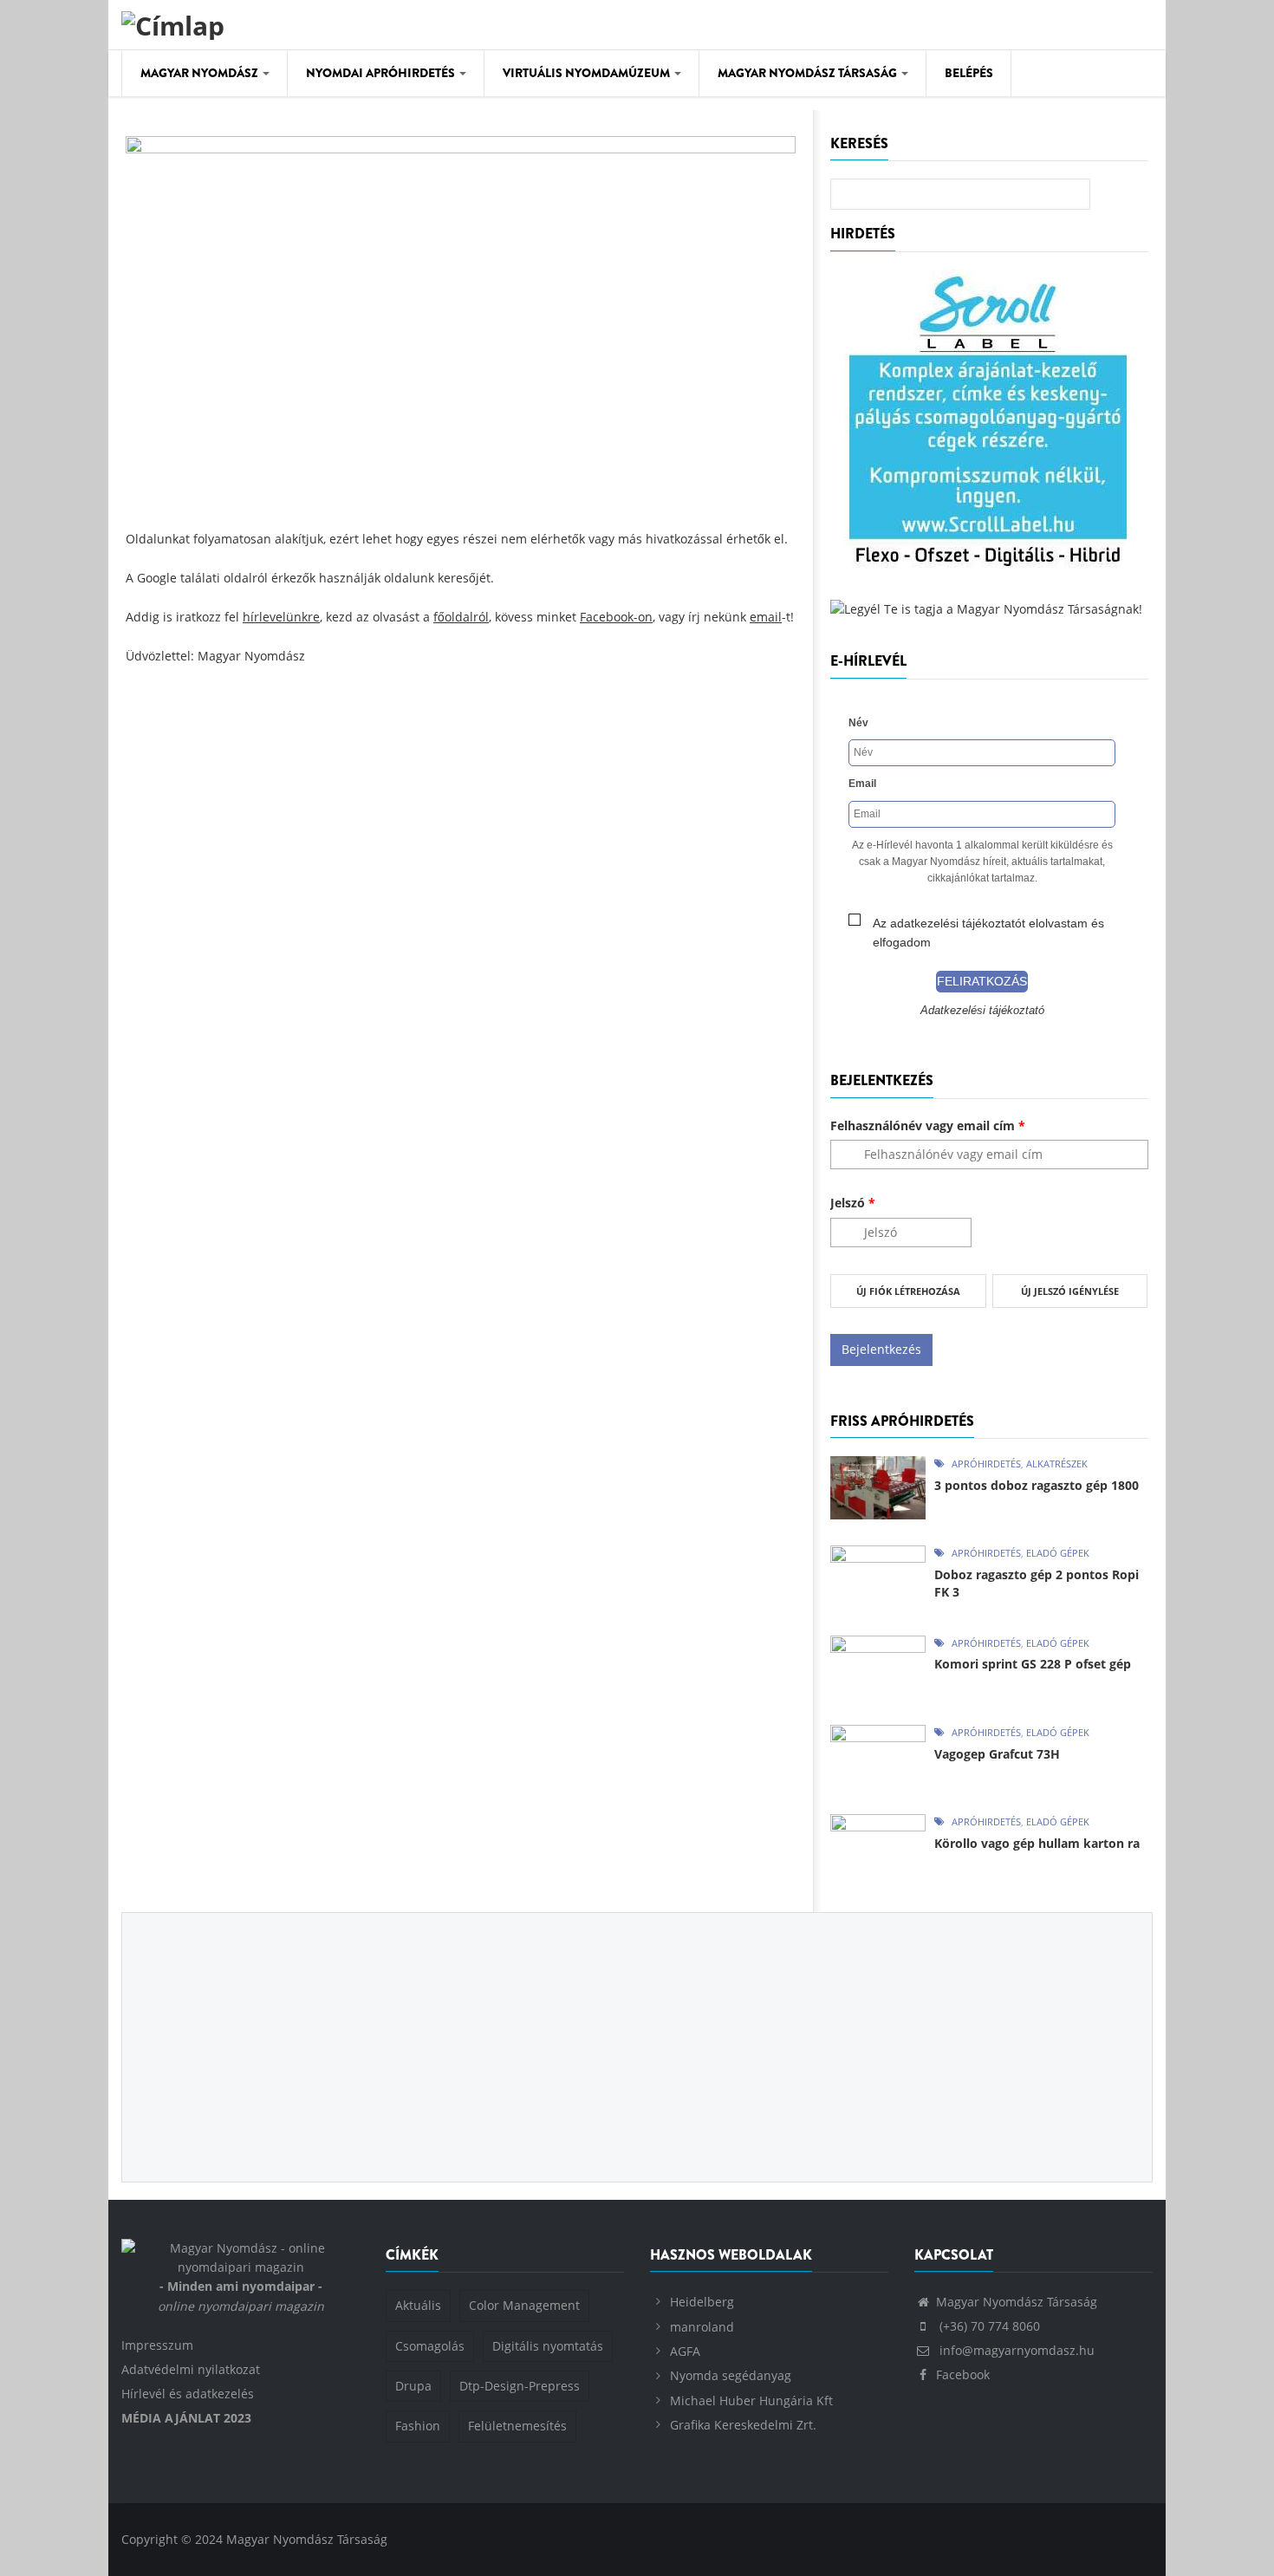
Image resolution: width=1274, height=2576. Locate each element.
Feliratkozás (982, 981)
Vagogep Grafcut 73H (997, 1754)
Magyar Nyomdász (201, 73)
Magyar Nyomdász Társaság (809, 73)
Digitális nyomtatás (548, 2346)
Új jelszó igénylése (1070, 1291)
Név (858, 723)
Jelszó (853, 1203)
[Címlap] (173, 23)
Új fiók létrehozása (908, 1291)
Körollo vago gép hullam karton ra (1037, 1843)
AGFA (685, 2351)
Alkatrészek (1057, 1464)
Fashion (418, 2426)
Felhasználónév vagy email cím (928, 1125)
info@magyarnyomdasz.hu (1015, 2350)
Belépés (969, 73)
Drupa (413, 2386)
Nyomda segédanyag (731, 2375)
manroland (702, 2327)
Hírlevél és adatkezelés (188, 2394)
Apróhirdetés (986, 1464)
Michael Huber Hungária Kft (751, 2400)
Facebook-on (616, 617)
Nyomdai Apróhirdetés (382, 73)
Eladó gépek (1058, 1553)
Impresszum (157, 2345)
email (766, 617)
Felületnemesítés (517, 2426)
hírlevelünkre (281, 617)
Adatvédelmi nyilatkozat (191, 2369)
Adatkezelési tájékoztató (982, 1011)
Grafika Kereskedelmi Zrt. (743, 2425)
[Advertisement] (461, 813)
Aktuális (418, 2305)
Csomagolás (430, 2346)
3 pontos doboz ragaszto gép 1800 (1037, 1485)
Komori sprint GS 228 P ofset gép (1033, 1664)
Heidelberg (702, 2302)
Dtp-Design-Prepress (520, 2386)
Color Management (524, 2305)
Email (862, 784)
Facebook (963, 2374)
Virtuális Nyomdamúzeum (588, 73)
